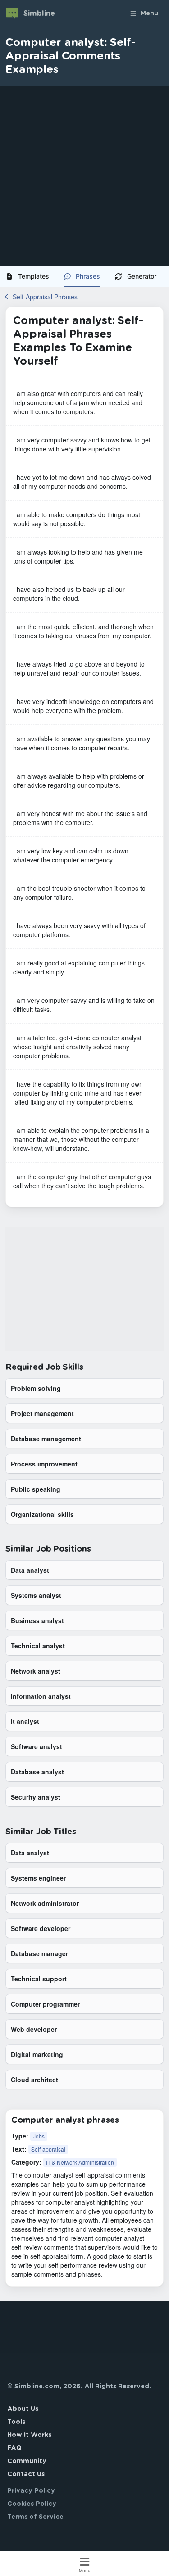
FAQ (14, 2448)
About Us (23, 2409)
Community (27, 2461)
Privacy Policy (31, 2491)
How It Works (29, 2435)
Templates (34, 276)
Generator (142, 276)
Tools (16, 2422)
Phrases (88, 276)
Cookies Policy (32, 2504)
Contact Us (26, 2474)
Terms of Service (35, 2517)
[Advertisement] (84, 176)
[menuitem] (31, 276)
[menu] (84, 276)
